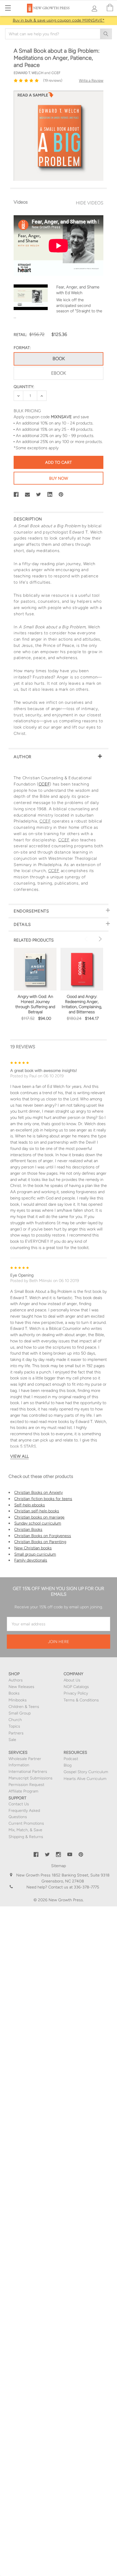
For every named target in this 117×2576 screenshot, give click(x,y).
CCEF (44, 784)
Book (59, 359)
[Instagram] (58, 1855)
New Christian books (33, 1548)
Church (15, 1720)
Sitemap (58, 1866)
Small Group (20, 1713)
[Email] (28, 495)
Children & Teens (24, 1707)
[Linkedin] (50, 495)
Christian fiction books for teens (43, 1499)
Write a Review (91, 80)
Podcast (71, 1759)
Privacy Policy (76, 1693)
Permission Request (26, 1785)
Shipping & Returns (26, 1837)
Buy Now (59, 478)
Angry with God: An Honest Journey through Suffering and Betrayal (35, 1004)
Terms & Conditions (81, 1700)
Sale (12, 1740)
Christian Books (28, 1529)
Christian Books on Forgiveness (43, 1536)
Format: (22, 348)
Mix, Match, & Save (25, 1830)
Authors (16, 1680)
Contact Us (19, 1804)
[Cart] (110, 8)
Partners (16, 1733)
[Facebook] (16, 495)
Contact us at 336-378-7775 (73, 1887)
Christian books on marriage (39, 1517)
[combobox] (58, 34)
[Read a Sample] (35, 97)
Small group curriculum (35, 1554)
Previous (87, 939)
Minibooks (18, 1700)
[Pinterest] (61, 495)
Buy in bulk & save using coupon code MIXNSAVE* (59, 20)
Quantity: (24, 387)
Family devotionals (31, 1560)
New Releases (21, 1687)
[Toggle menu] (8, 8)
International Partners (28, 1772)
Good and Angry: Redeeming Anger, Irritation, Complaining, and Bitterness (82, 1004)
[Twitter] (39, 495)
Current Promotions (26, 1823)
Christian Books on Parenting (40, 1542)
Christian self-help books (37, 1511)
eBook (58, 373)
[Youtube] (70, 1855)
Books (14, 1693)
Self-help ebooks (30, 1505)
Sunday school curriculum (38, 1523)
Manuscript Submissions (31, 1778)
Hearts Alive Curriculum (85, 1779)
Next (99, 939)
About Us (72, 1680)
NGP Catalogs (76, 1687)
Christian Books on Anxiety (38, 1492)
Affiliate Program (23, 1791)
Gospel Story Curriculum (86, 1772)
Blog (68, 1765)
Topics (14, 1726)
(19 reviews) (53, 80)
